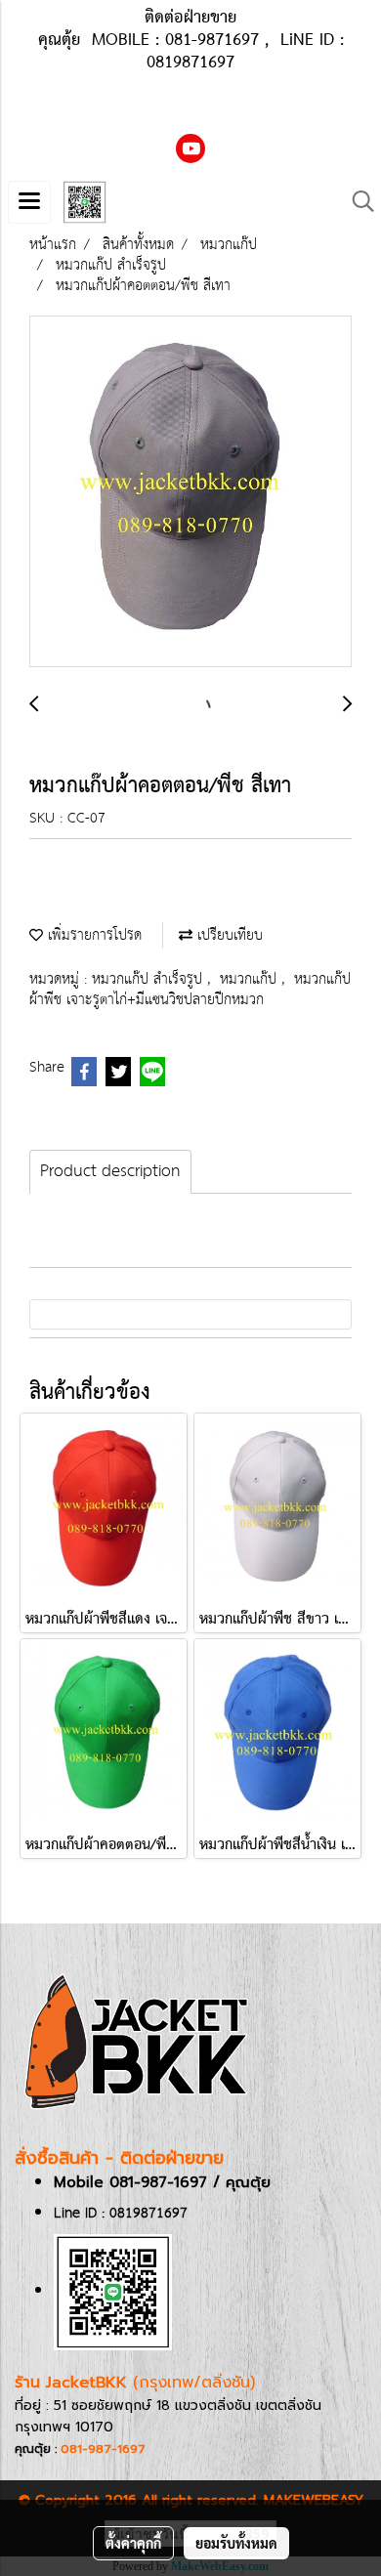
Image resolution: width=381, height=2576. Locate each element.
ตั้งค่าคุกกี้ (133, 2543)
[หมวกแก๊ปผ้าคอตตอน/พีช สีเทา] (190, 492)
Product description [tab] (110, 1172)
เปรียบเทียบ (228, 935)
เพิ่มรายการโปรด (92, 935)
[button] (357, 202)
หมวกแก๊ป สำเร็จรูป (149, 979)
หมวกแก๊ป (251, 979)
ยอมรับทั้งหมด (236, 2543)
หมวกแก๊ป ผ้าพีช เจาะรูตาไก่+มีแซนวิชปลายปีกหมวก (190, 990)
